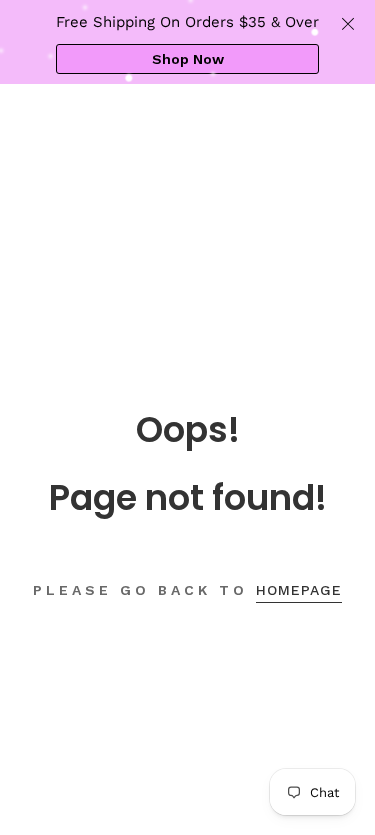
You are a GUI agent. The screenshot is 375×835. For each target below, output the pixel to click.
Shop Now (188, 59)
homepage (299, 590)
